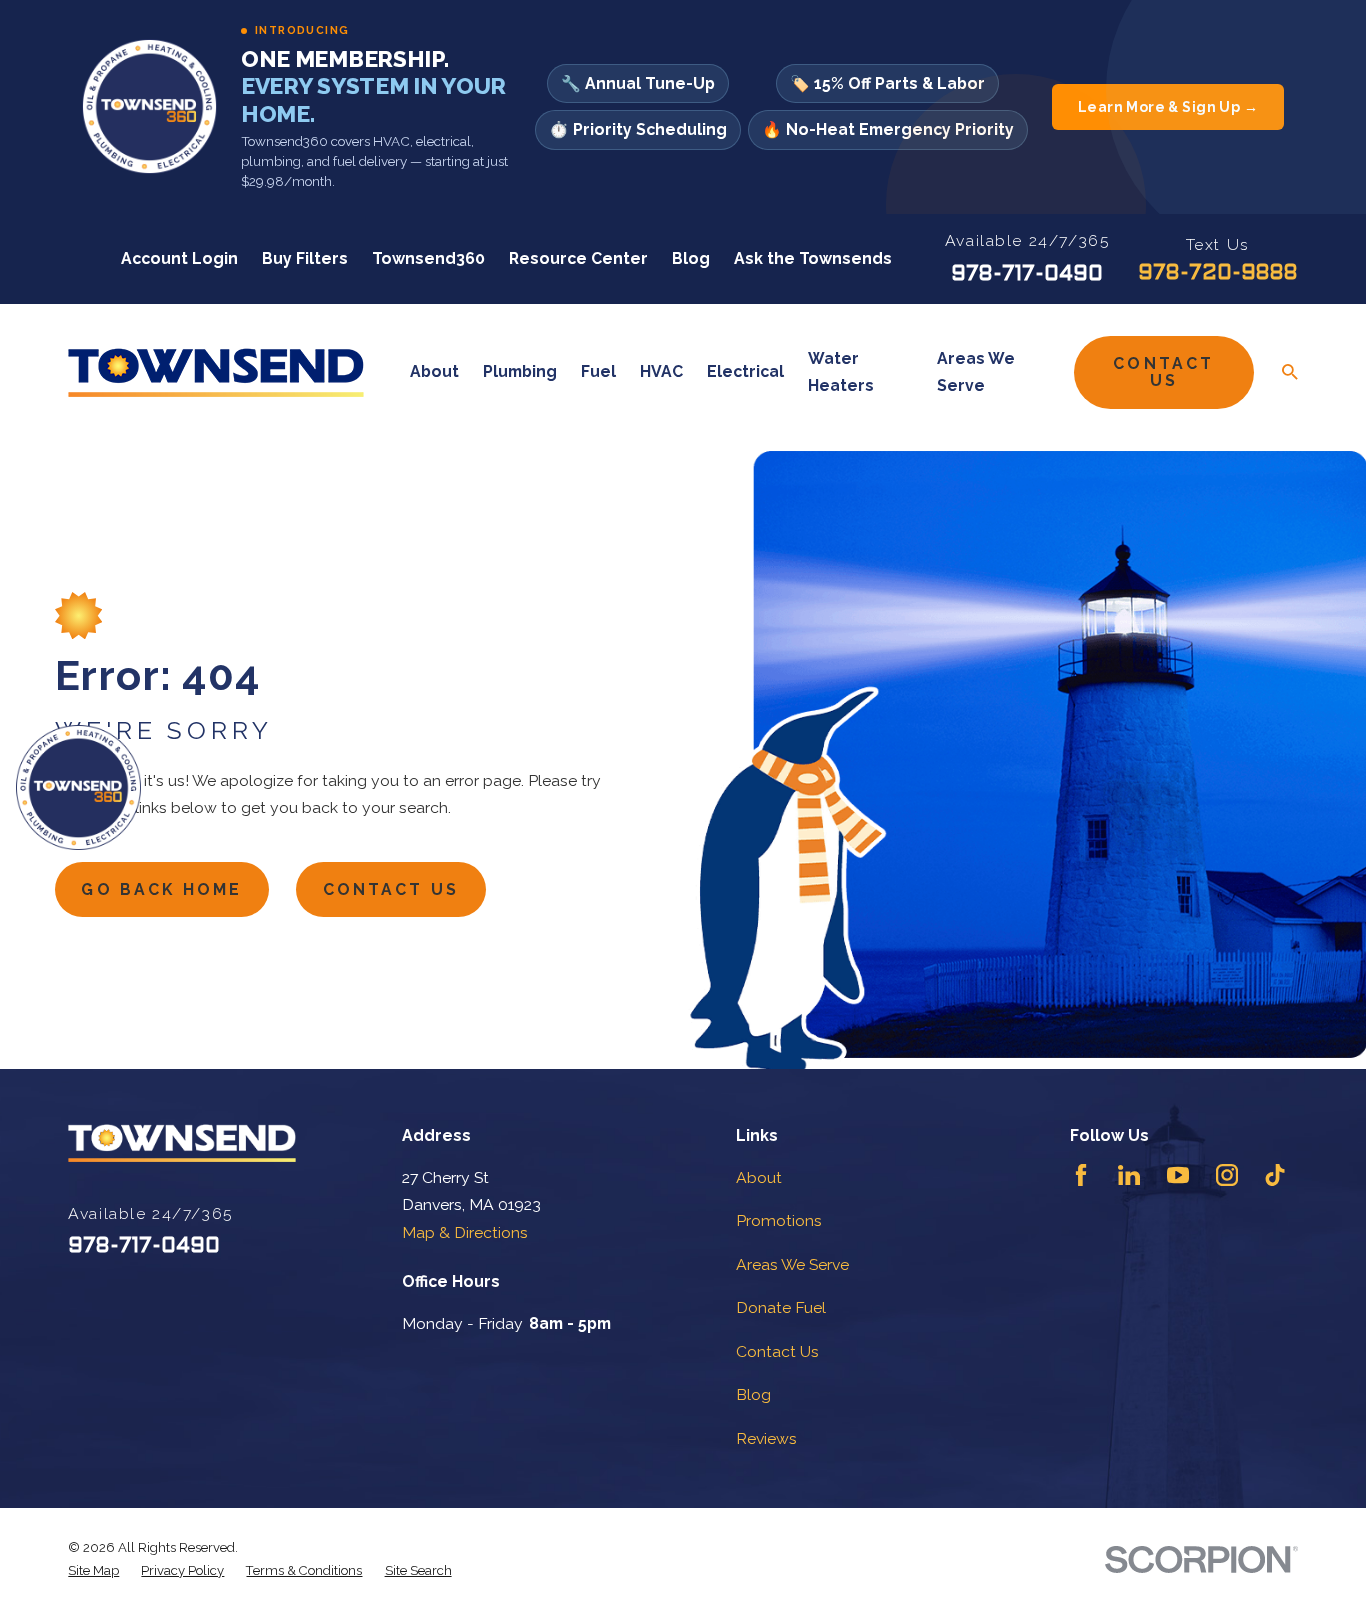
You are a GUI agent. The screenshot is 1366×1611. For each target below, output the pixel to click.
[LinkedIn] (1129, 1175)
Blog (691, 258)
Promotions (779, 1220)
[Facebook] (1081, 1175)
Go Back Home (161, 889)
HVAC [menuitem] (661, 371)
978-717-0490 (1027, 274)
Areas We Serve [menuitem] (976, 372)
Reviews (766, 1438)
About (759, 1177)
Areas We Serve (792, 1264)
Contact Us (1163, 372)
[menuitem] (93, 1570)
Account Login (179, 258)
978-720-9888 (1218, 273)
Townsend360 (428, 258)
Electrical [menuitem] (745, 371)
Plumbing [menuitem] (520, 371)
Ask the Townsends (813, 258)
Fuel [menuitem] (598, 371)
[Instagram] (1227, 1175)
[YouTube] (1178, 1175)
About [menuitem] (434, 371)
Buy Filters (305, 258)
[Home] (216, 372)
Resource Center (578, 258)
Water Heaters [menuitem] (841, 372)
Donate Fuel (781, 1307)
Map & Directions (465, 1232)
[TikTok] (1275, 1175)
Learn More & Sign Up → (1168, 107)
